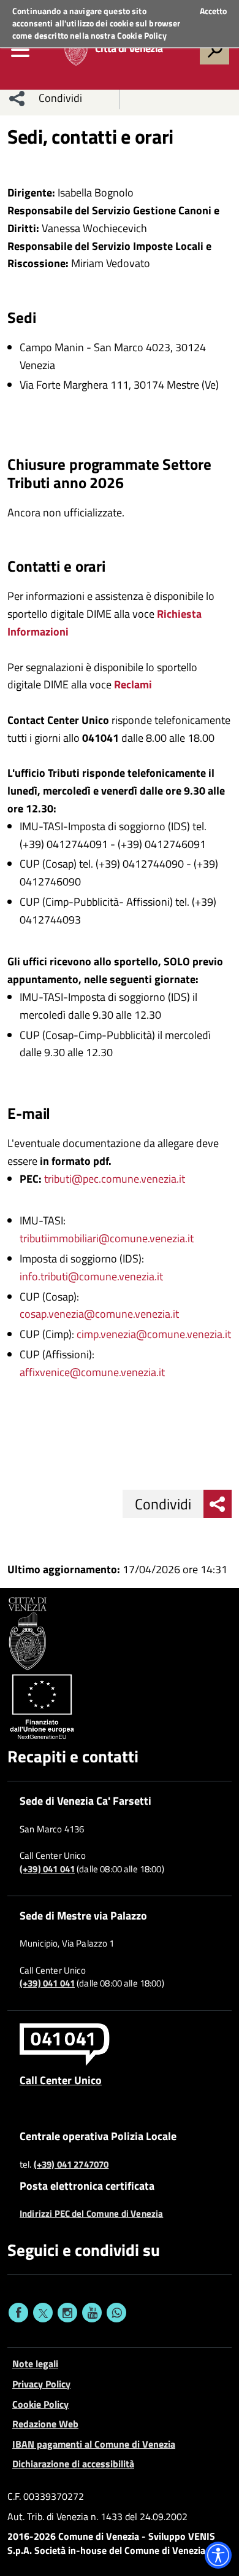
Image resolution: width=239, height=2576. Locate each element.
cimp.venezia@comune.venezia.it (154, 1334)
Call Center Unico (61, 2080)
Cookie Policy (142, 35)
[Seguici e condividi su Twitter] (43, 2313)
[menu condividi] (17, 98)
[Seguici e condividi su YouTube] (92, 2313)
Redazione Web (45, 2424)
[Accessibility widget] (218, 2555)
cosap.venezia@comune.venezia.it (99, 1314)
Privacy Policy (41, 2384)
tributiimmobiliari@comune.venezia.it (107, 1238)
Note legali (35, 2364)
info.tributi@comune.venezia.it (91, 1276)
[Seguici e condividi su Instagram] (67, 2313)
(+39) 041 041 (47, 1869)
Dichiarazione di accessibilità (73, 2464)
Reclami (133, 684)
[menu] (20, 50)
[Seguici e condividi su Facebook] (18, 2313)
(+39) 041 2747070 (71, 2165)
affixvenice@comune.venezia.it (92, 1372)
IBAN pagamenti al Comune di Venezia (94, 2444)
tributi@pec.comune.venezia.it (115, 1179)
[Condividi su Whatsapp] (116, 2313)
